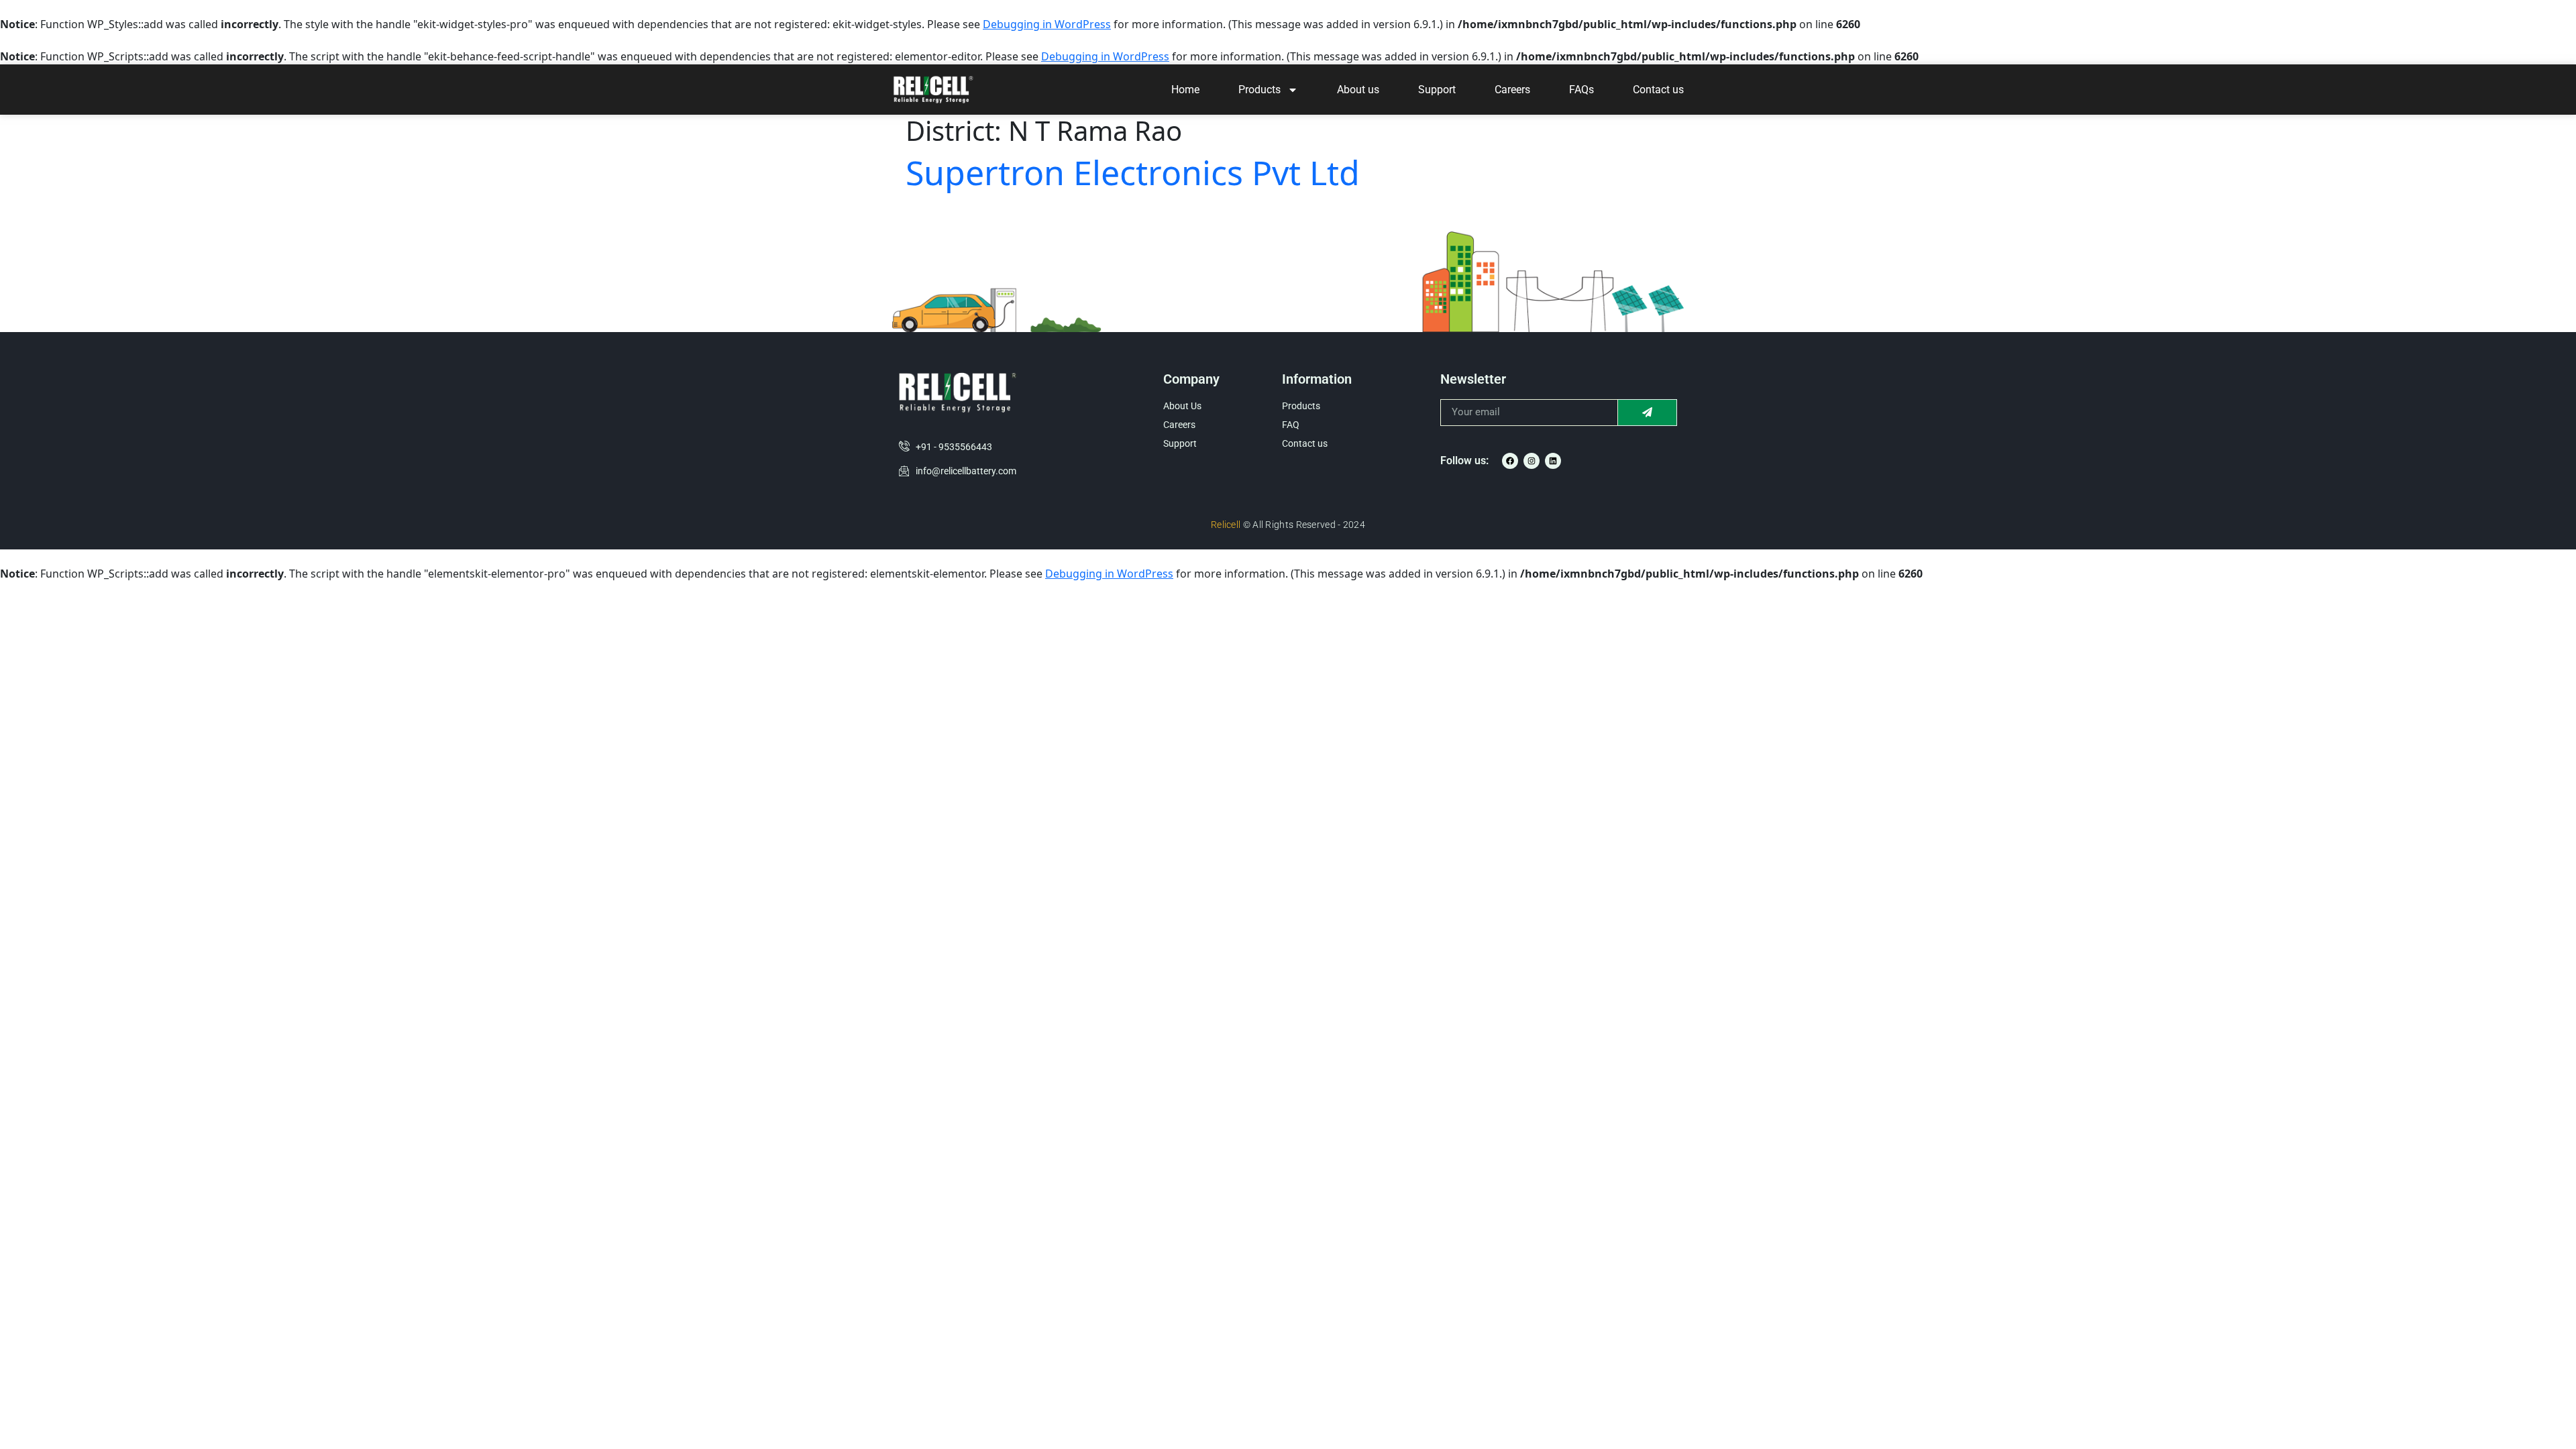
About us (1358, 90)
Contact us (1658, 90)
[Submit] (1648, 413)
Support (1437, 90)
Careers (1512, 90)
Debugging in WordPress (1047, 24)
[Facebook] (1510, 461)
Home (1185, 90)
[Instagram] (1532, 461)
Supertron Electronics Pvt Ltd (1133, 172)
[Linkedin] (1553, 461)
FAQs (1581, 90)
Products (1259, 90)
